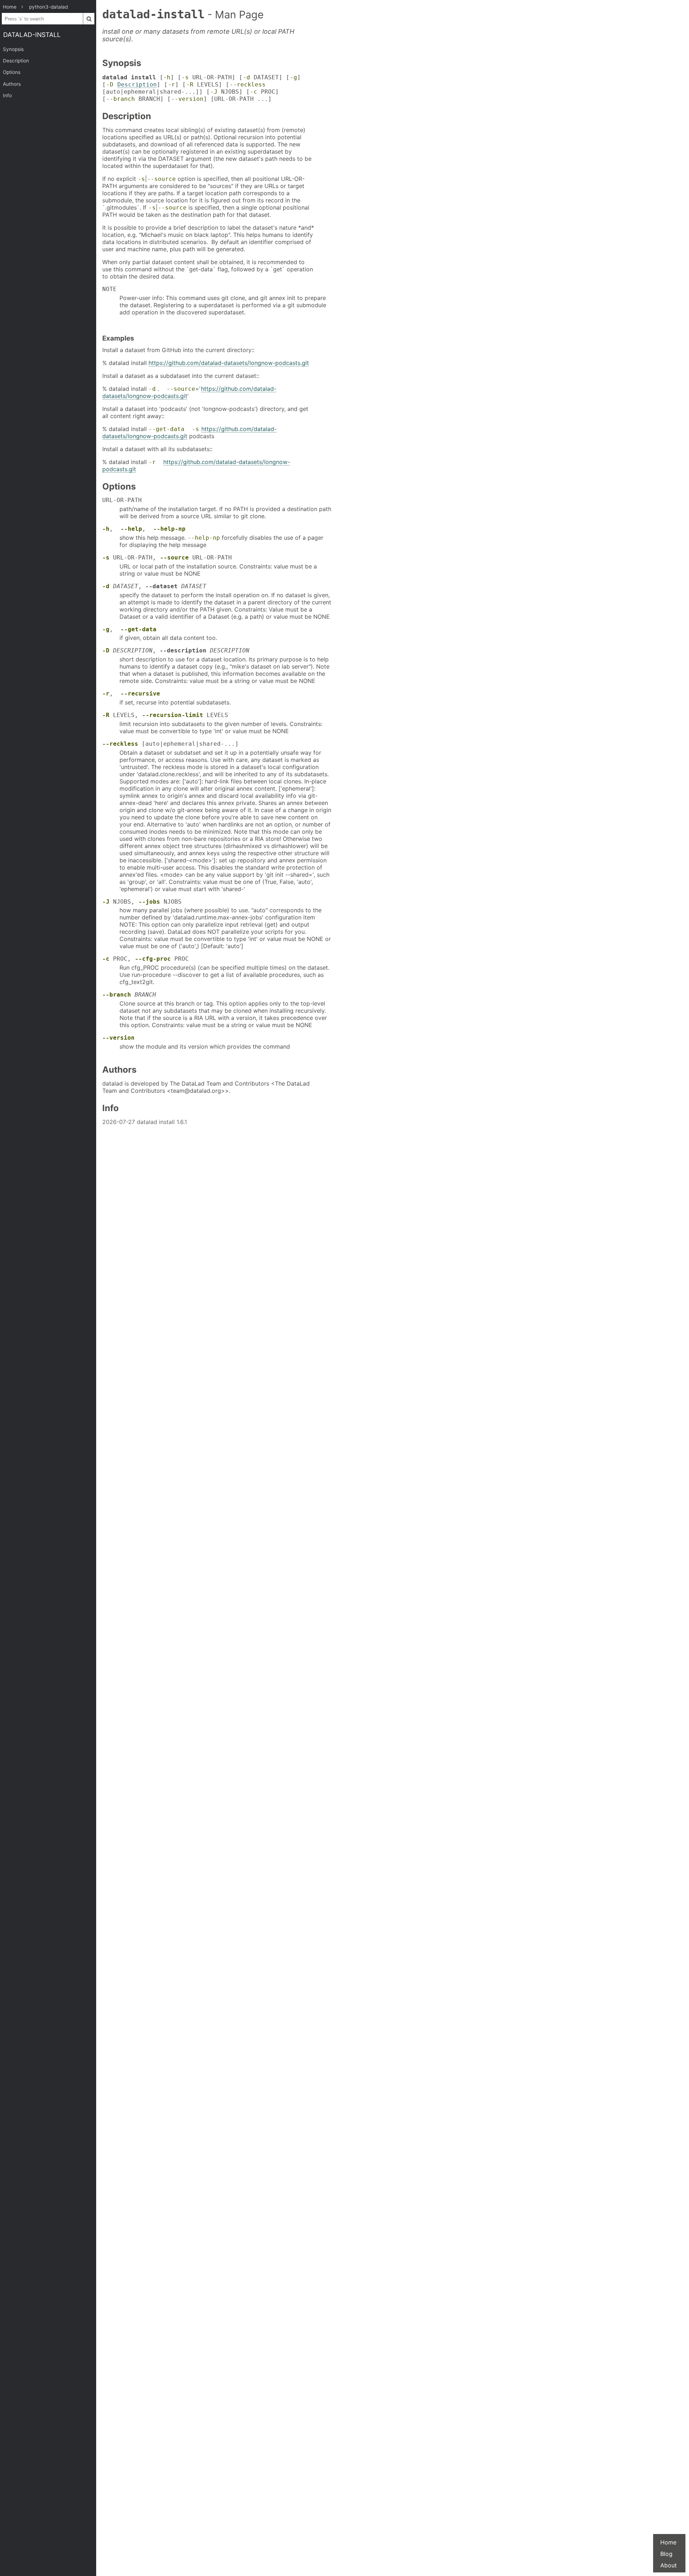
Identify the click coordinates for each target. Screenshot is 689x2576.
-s (185, 77)
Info (7, 95)
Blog (666, 2554)
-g (294, 77)
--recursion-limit (173, 715)
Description (16, 61)
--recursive (140, 694)
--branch (121, 99)
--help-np (169, 529)
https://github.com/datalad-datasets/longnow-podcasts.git (229, 363)
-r (172, 85)
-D (110, 85)
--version (187, 99)
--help (131, 529)
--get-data (167, 429)
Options (12, 72)
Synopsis (13, 49)
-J (214, 92)
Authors (12, 84)
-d (247, 77)
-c (254, 92)
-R (190, 85)
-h (167, 77)
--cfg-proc (153, 959)
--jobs (149, 902)
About (669, 2565)
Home (668, 2542)
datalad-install (32, 35)
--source (161, 179)
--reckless (248, 85)
